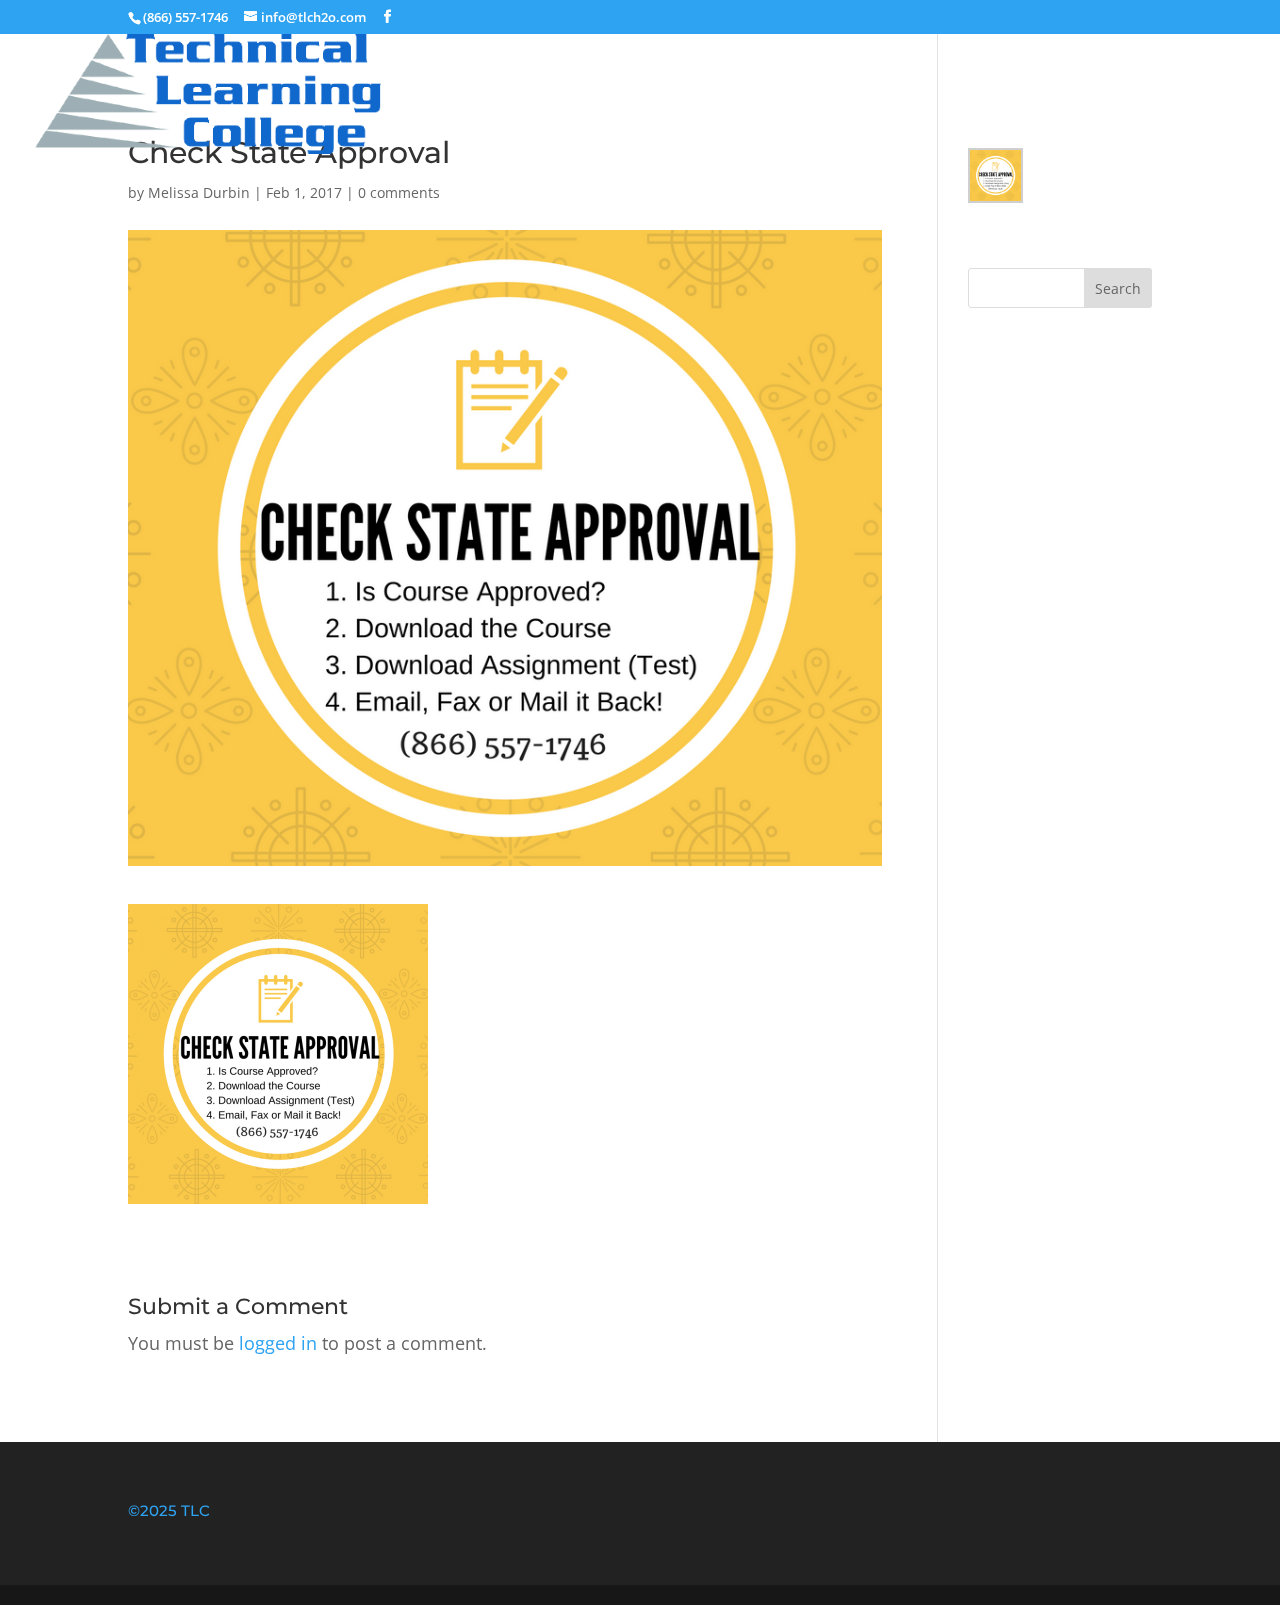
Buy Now (1083, 62)
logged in (278, 1343)
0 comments (399, 192)
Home (970, 62)
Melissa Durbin (199, 192)
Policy (1194, 62)
